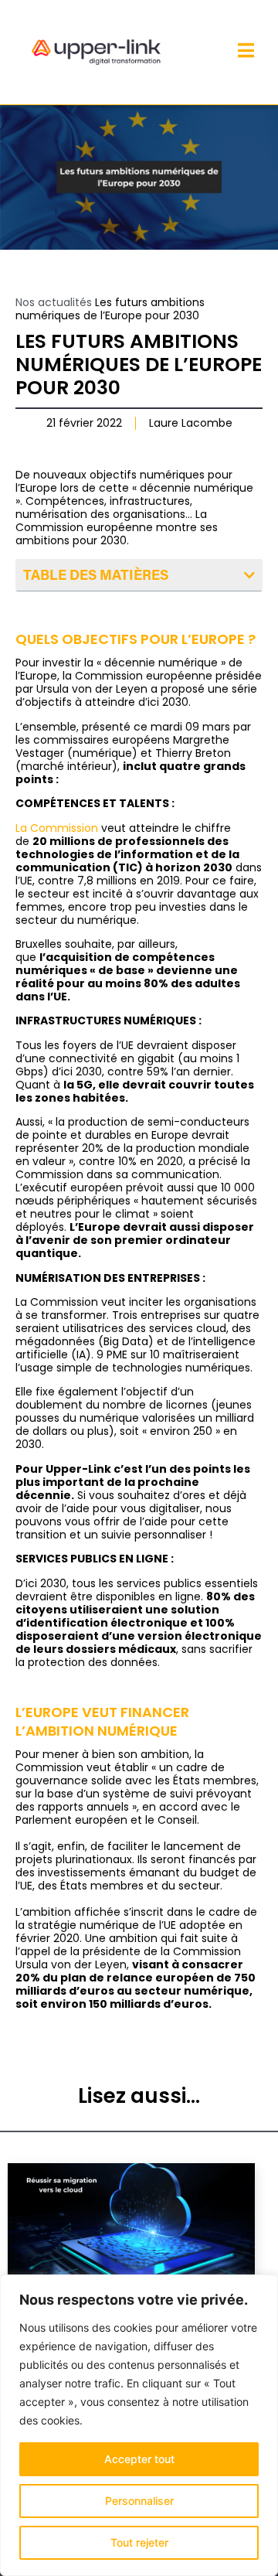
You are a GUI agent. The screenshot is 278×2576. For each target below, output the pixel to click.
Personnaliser (139, 2501)
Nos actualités (54, 302)
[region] (139, 2425)
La (23, 828)
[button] (249, 575)
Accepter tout (139, 2459)
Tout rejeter (139, 2542)
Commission (64, 828)
